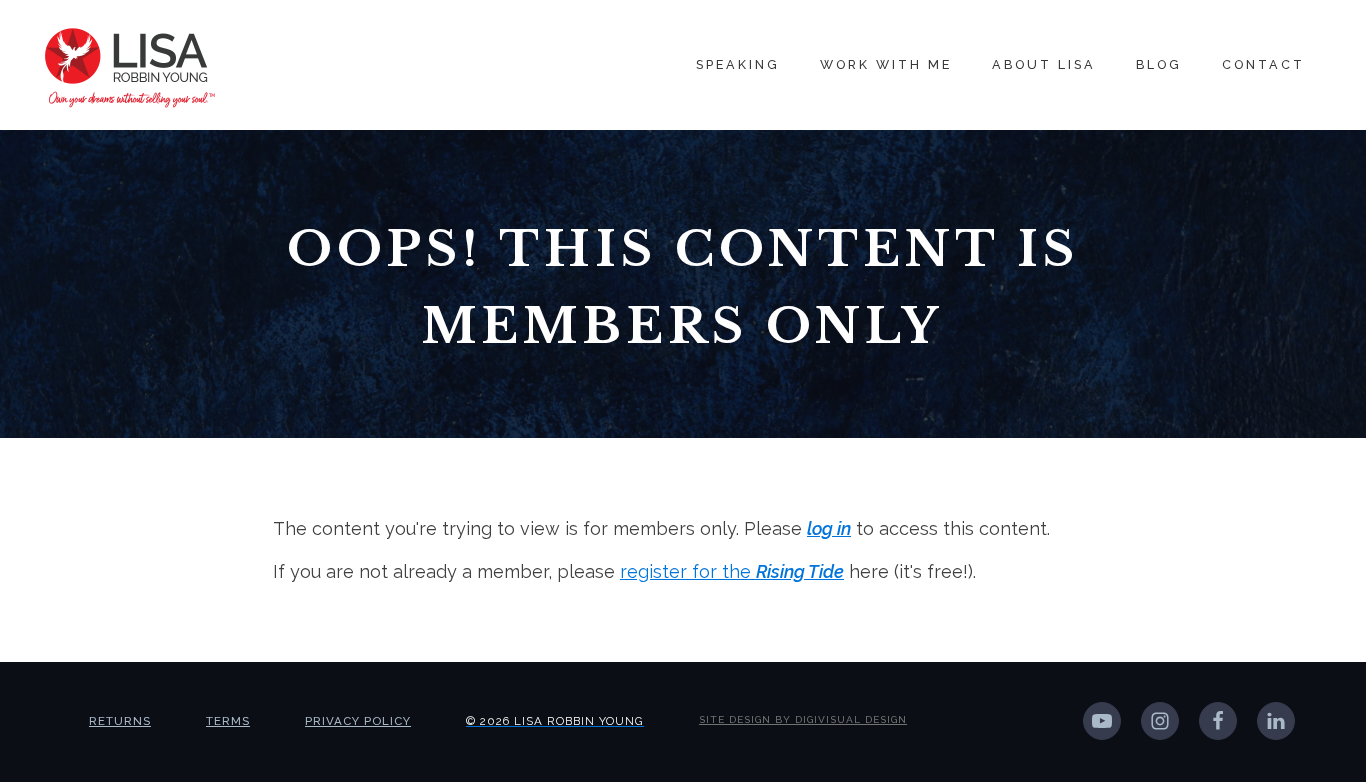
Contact (1263, 64)
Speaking (738, 64)
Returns (120, 721)
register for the (732, 571)
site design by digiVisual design (803, 719)
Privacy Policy (358, 721)
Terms (228, 721)
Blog (1159, 64)
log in (829, 528)
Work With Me (886, 64)
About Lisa (1044, 64)
